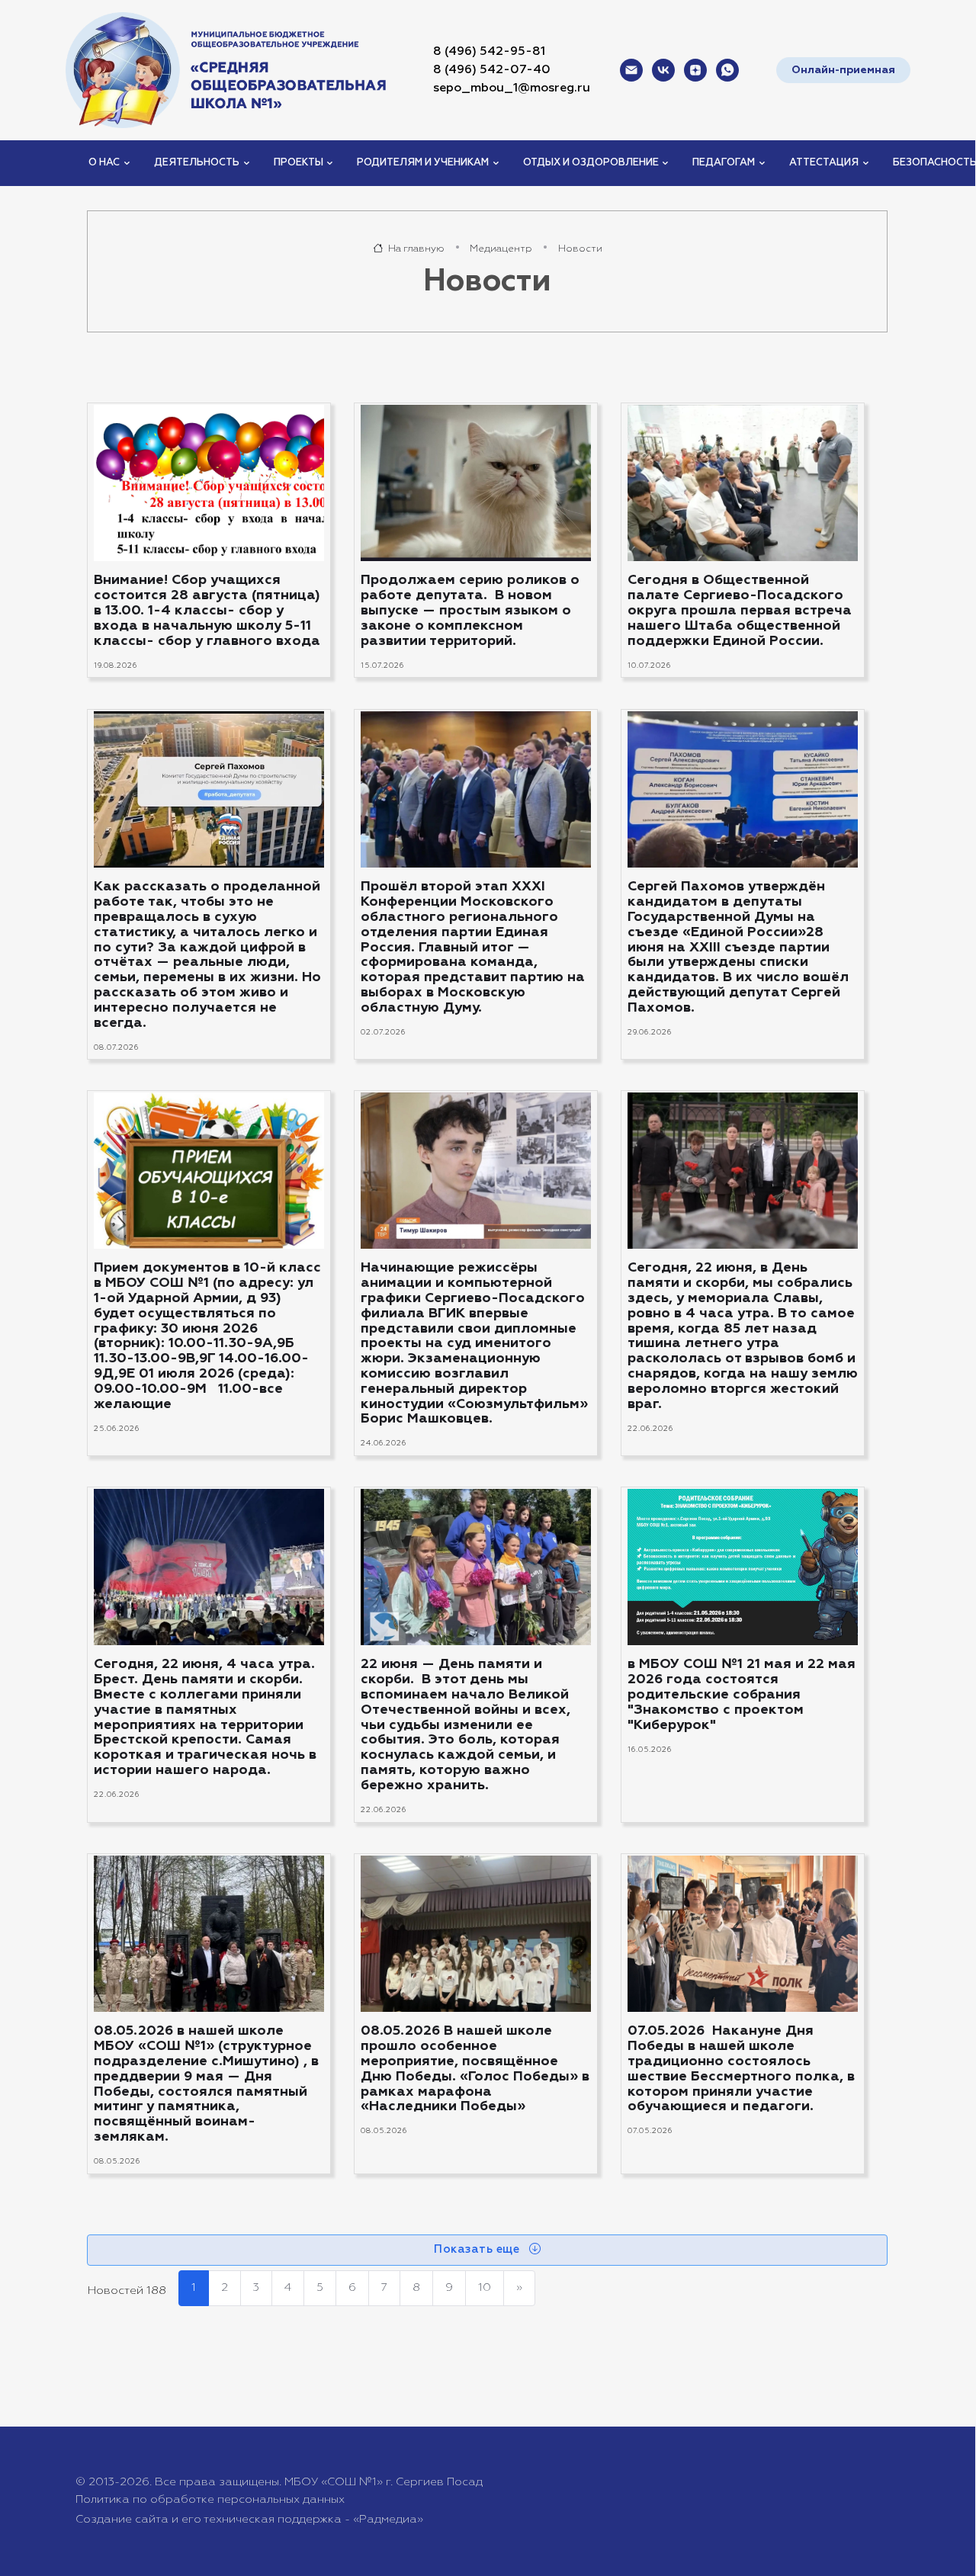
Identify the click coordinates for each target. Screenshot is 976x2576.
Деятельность (197, 163)
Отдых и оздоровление (591, 163)
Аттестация (824, 163)
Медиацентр (501, 249)
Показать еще (478, 2249)
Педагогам (724, 163)
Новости (580, 249)
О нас (104, 163)
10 (485, 2287)
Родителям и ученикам (423, 163)
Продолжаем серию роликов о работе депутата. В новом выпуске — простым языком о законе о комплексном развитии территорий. (470, 611)
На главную (415, 249)
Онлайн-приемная (843, 70)
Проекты (299, 163)
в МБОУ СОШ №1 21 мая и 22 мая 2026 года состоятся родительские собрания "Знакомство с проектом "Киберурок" (742, 1694)
